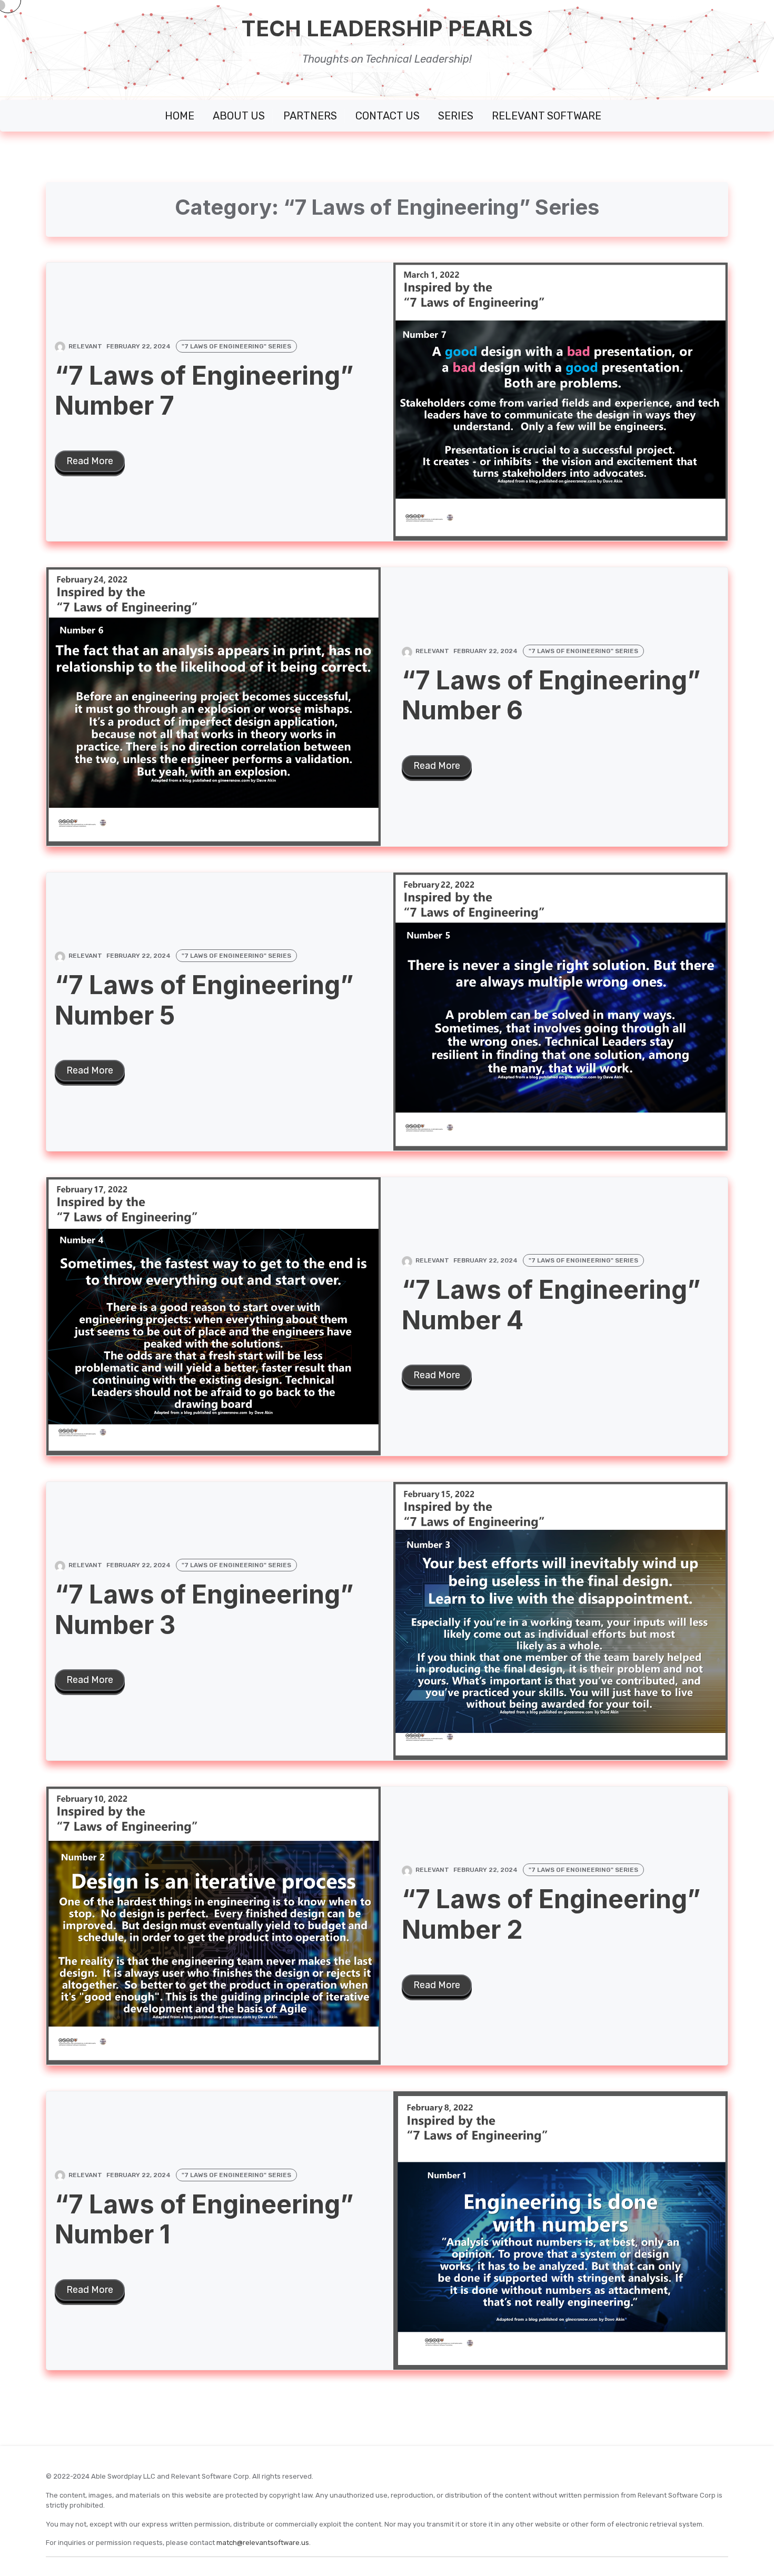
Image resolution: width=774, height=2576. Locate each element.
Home (180, 116)
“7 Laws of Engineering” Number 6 (551, 695)
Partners (310, 116)
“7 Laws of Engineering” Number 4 (551, 1305)
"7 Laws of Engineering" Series (236, 346)
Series (456, 116)
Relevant (85, 346)
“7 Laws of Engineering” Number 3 (204, 1610)
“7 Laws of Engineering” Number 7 (204, 391)
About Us (239, 116)
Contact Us (388, 116)
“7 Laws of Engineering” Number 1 (204, 2219)
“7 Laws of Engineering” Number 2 (551, 1914)
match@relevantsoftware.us (263, 2543)
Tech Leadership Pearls (387, 29)
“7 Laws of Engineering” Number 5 (204, 1000)
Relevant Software (547, 116)
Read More (90, 461)
